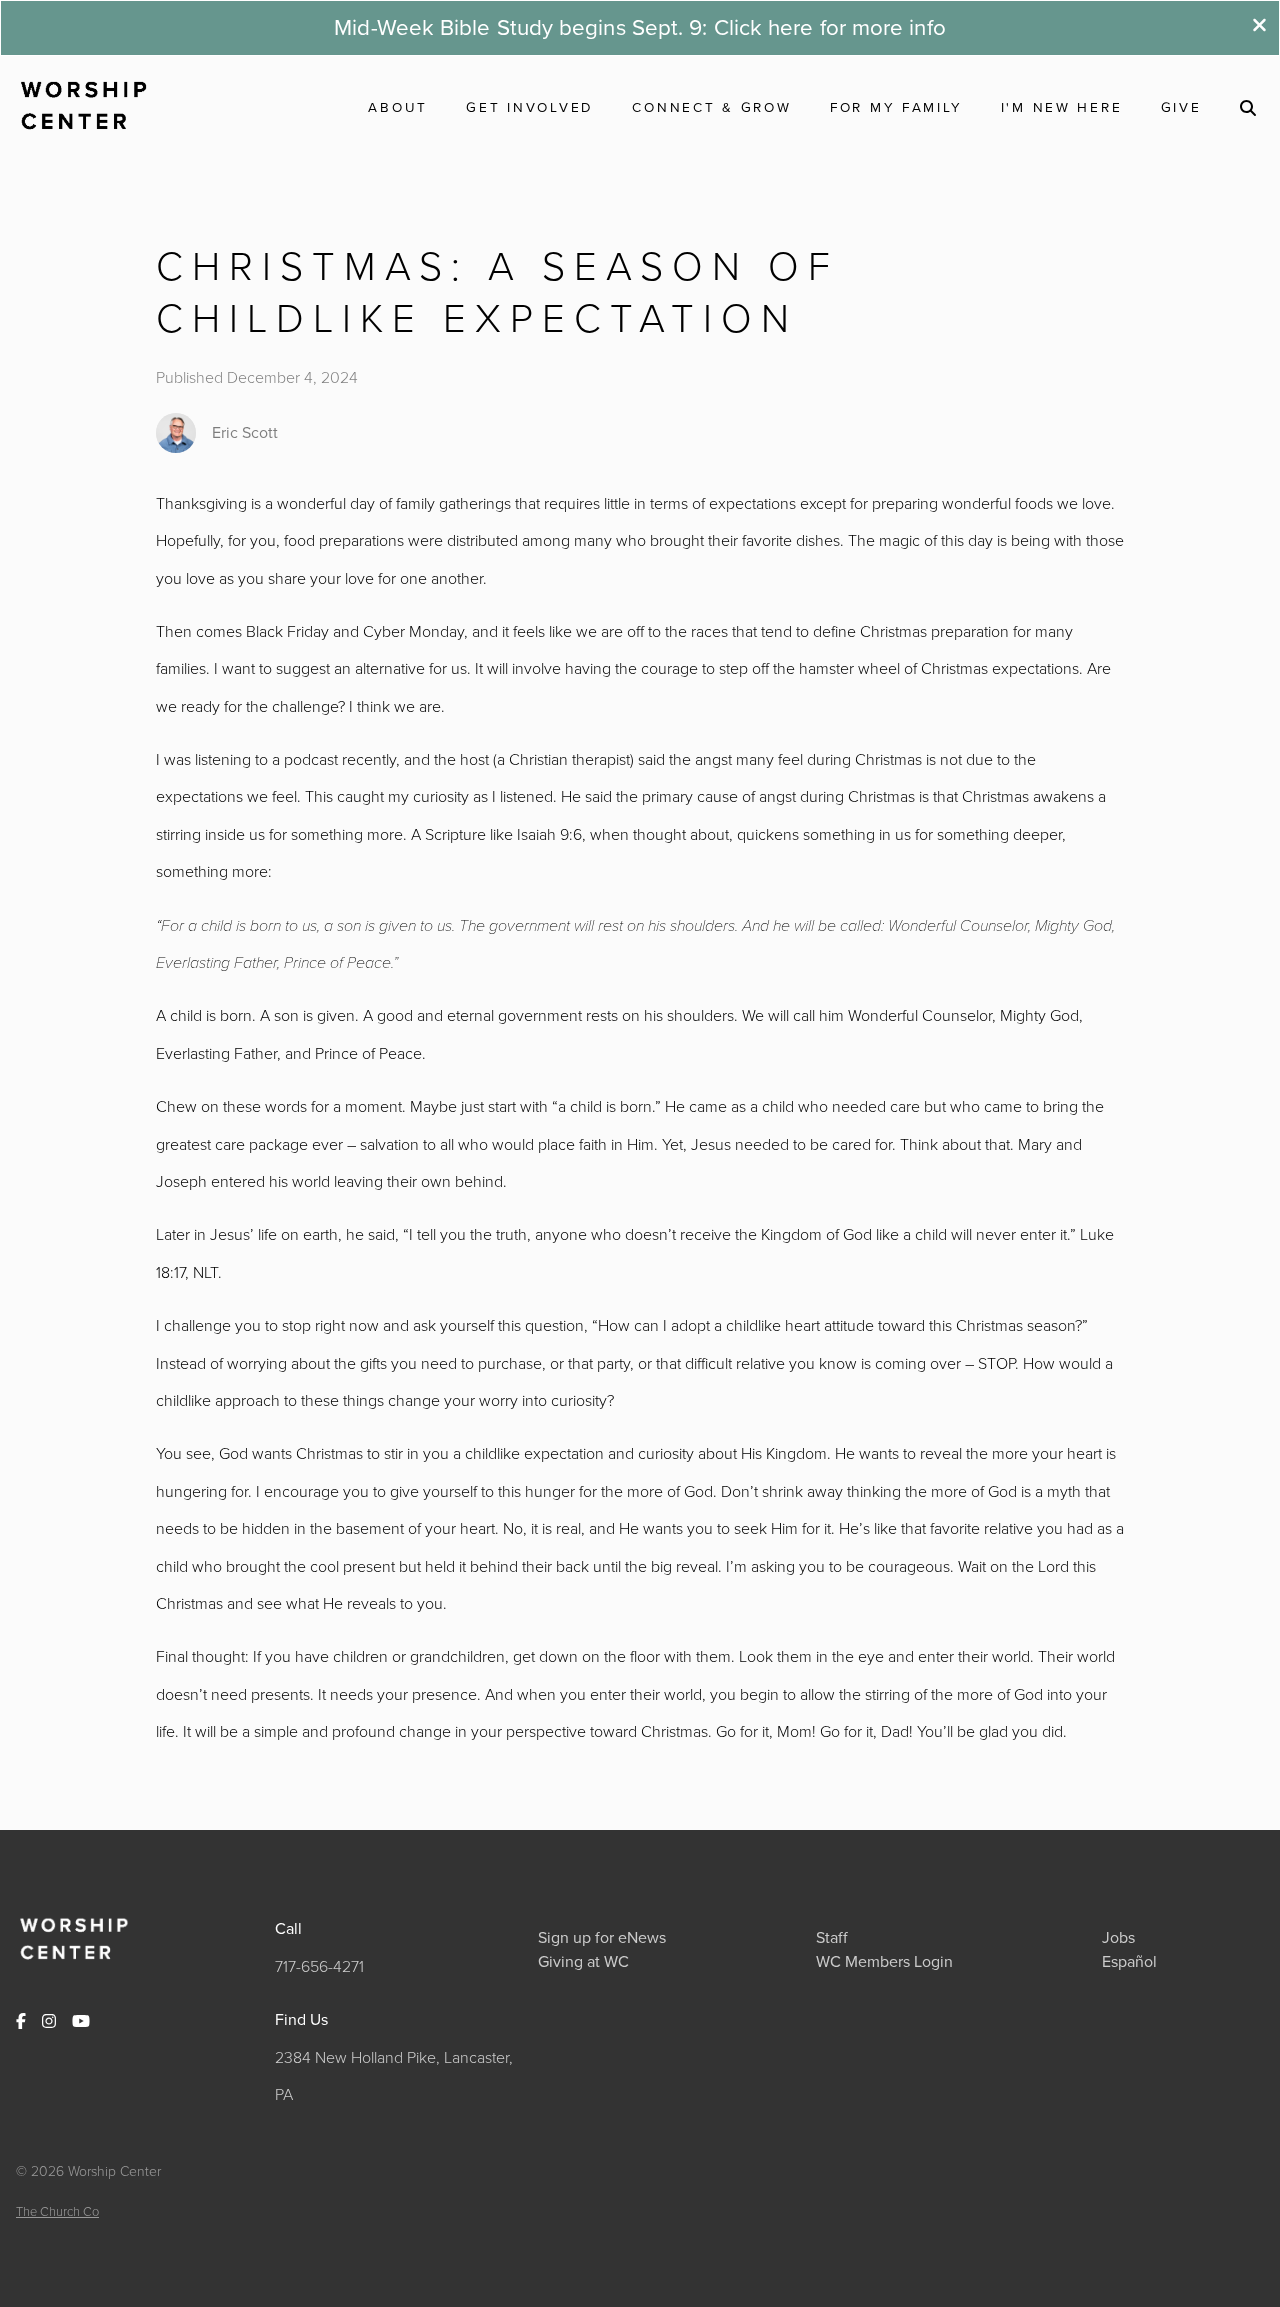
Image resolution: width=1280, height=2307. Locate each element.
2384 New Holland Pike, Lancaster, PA (394, 2075)
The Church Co (57, 2211)
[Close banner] (1259, 27)
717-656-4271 (319, 1966)
